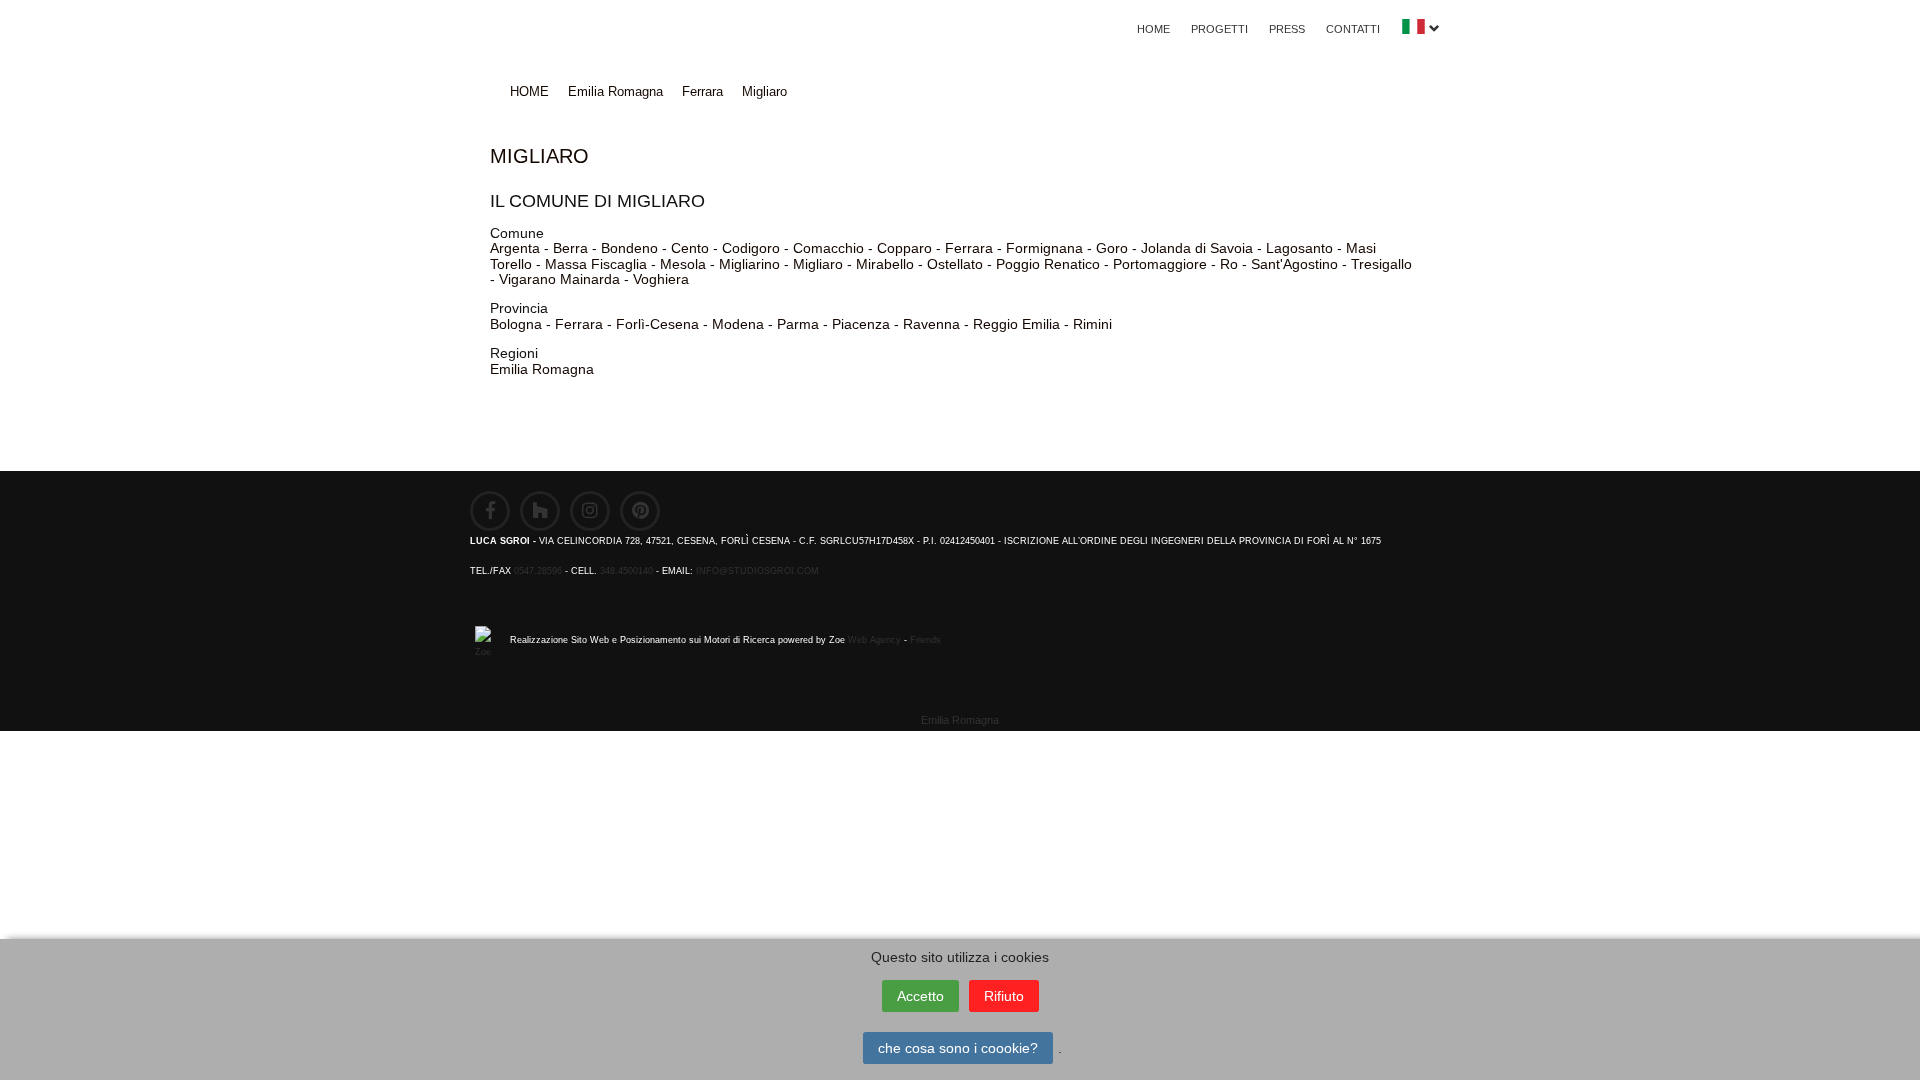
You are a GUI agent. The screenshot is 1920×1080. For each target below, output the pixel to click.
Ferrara (702, 91)
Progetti (1219, 29)
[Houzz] (540, 511)
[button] (1420, 31)
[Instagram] (590, 511)
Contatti (1353, 29)
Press (1287, 29)
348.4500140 (626, 571)
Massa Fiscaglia (596, 264)
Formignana (1044, 248)
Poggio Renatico (1048, 264)
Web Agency (874, 640)
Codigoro (751, 248)
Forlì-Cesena (657, 324)
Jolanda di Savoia (1197, 248)
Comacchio (828, 248)
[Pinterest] (640, 511)
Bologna (516, 324)
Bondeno (629, 248)
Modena (738, 324)
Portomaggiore (1160, 264)
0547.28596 (538, 571)
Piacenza (861, 324)
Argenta (515, 248)
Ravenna (931, 324)
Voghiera (661, 279)
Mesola (683, 264)
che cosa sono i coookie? (958, 1048)
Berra (570, 248)
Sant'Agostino (1294, 264)
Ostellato (955, 264)
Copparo (904, 248)
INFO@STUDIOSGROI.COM (757, 571)
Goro (1112, 248)
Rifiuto (1004, 996)
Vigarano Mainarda (559, 279)
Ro (1229, 264)
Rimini (1092, 324)
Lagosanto (1299, 248)
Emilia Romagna (615, 91)
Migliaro (764, 91)
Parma (798, 324)
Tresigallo (1381, 264)
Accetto (920, 996)
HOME (1153, 29)
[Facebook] (490, 511)
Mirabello (885, 264)
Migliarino (749, 264)
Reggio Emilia (1016, 324)
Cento (690, 248)
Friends (925, 640)
